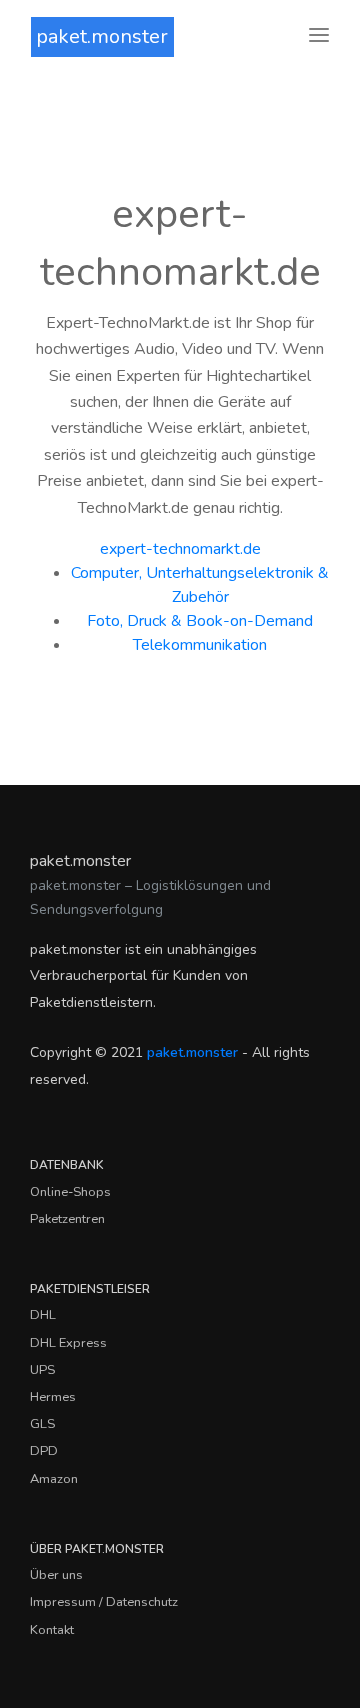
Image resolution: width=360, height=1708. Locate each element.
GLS (42, 1424)
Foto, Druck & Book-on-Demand (200, 621)
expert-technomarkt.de (180, 549)
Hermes (53, 1397)
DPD (44, 1451)
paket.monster (102, 36)
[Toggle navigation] (319, 36)
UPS (42, 1370)
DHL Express (68, 1343)
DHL (43, 1315)
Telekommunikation (200, 645)
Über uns (56, 1575)
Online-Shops (70, 1192)
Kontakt (52, 1630)
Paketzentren (67, 1219)
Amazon (54, 1479)
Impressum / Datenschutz (104, 1602)
